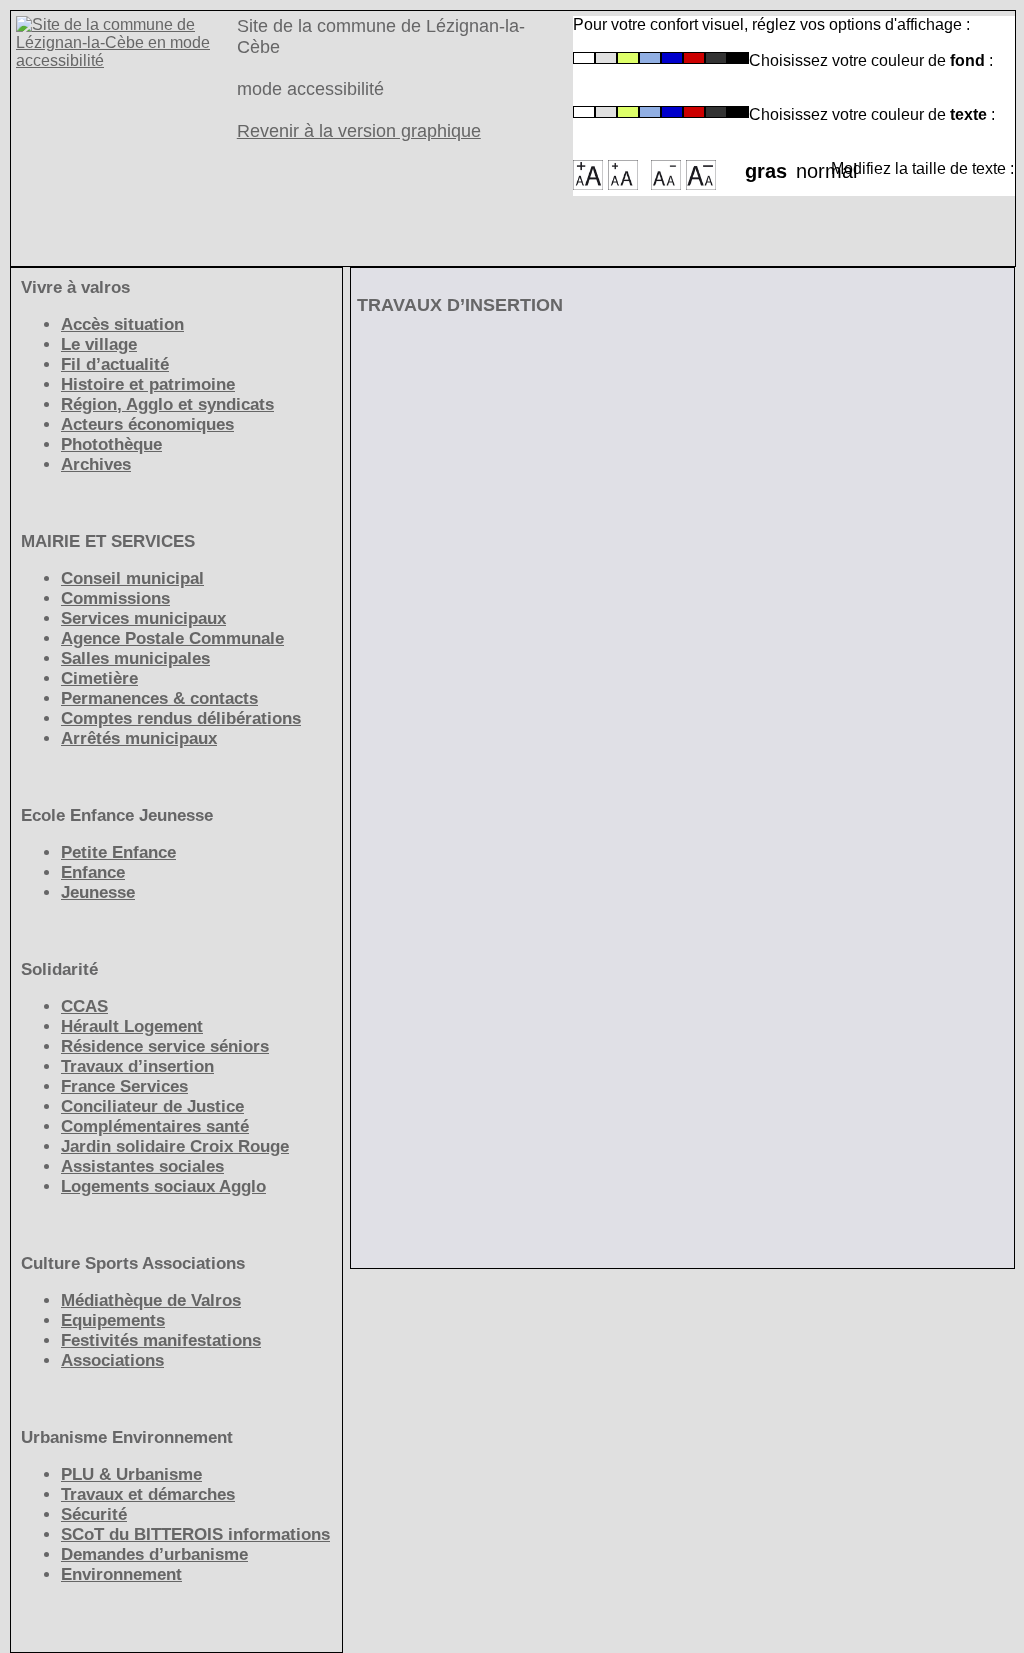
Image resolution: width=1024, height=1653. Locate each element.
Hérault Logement (132, 1026)
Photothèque (111, 444)
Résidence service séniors (165, 1046)
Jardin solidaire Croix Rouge (175, 1146)
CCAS (84, 1006)
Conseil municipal (132, 578)
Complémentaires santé (155, 1126)
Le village (99, 344)
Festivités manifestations (161, 1340)
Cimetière (99, 678)
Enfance (93, 872)
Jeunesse (98, 892)
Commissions (115, 598)
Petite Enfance (118, 852)
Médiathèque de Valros (151, 1300)
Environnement (121, 1574)
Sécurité (94, 1514)
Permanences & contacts (159, 698)
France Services (124, 1086)
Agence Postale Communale (172, 638)
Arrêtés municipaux (139, 738)
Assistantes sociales (142, 1166)
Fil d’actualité (115, 364)
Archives (96, 464)
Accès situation (122, 324)
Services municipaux (143, 618)
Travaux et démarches (148, 1494)
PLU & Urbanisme (131, 1474)
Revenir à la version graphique (359, 131)
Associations (112, 1360)
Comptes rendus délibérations (181, 718)
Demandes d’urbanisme (154, 1554)
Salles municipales (135, 658)
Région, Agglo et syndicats (167, 404)
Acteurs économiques (147, 424)
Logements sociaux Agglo (163, 1186)
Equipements (113, 1320)
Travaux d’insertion (137, 1066)
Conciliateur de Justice (152, 1106)
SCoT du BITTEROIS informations (195, 1534)
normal (813, 165)
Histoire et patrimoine (148, 384)
